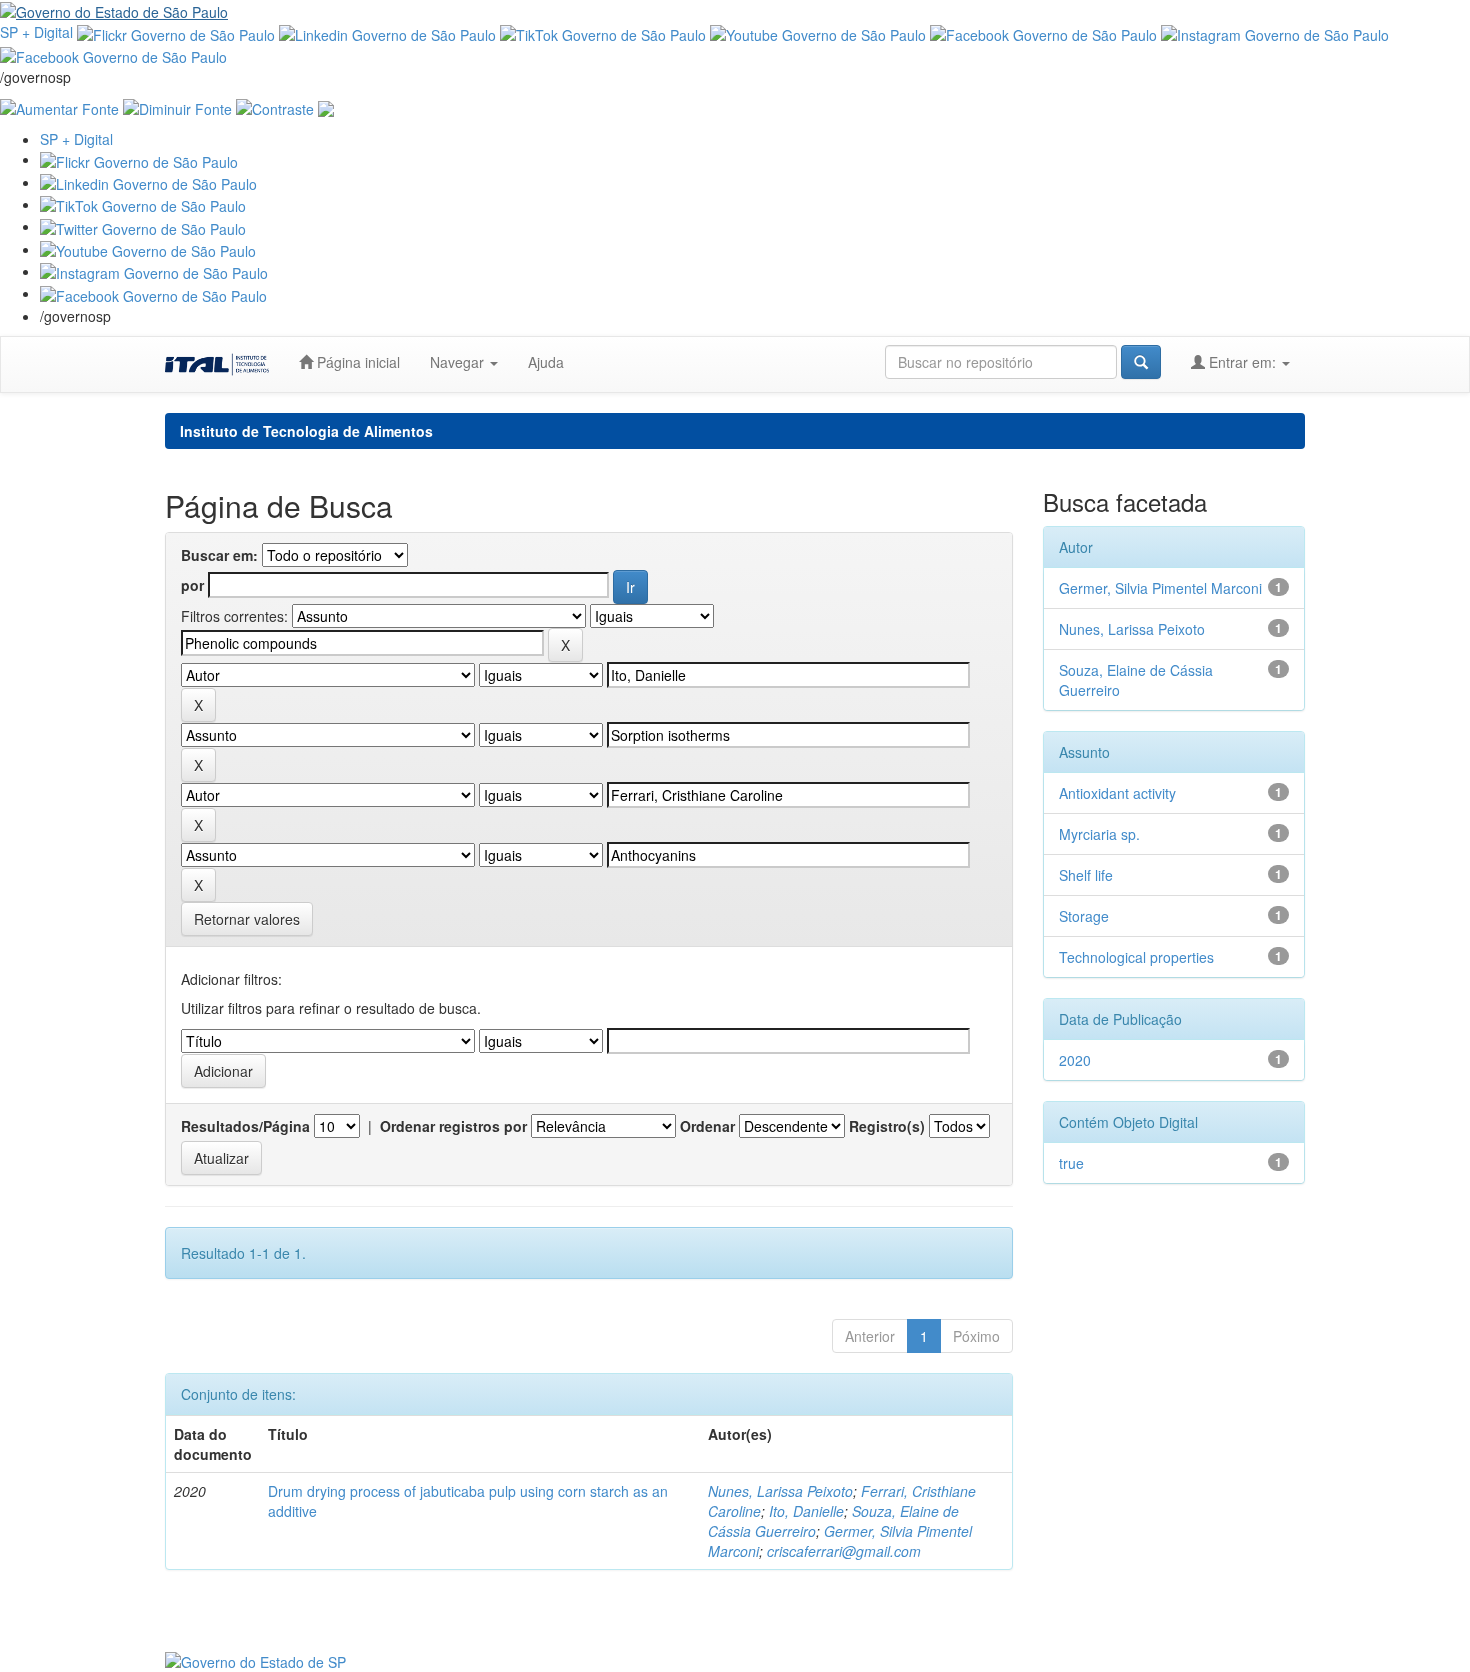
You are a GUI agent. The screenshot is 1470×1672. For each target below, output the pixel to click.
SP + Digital (36, 32)
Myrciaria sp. (1099, 834)
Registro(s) (887, 1126)
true (1071, 1163)
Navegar (459, 362)
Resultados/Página (245, 1126)
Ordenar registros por (453, 1126)
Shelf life (1086, 875)
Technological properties (1136, 957)
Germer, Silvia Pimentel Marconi (1160, 588)
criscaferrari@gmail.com (844, 1551)
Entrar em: (1242, 362)
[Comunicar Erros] (326, 107)
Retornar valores (247, 919)
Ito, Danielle (806, 1511)
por (192, 585)
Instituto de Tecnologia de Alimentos (306, 431)
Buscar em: (219, 555)
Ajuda (546, 362)
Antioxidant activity (1117, 793)
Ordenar (707, 1126)
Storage (1084, 916)
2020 (1075, 1060)
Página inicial (356, 362)
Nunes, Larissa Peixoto (780, 1491)
